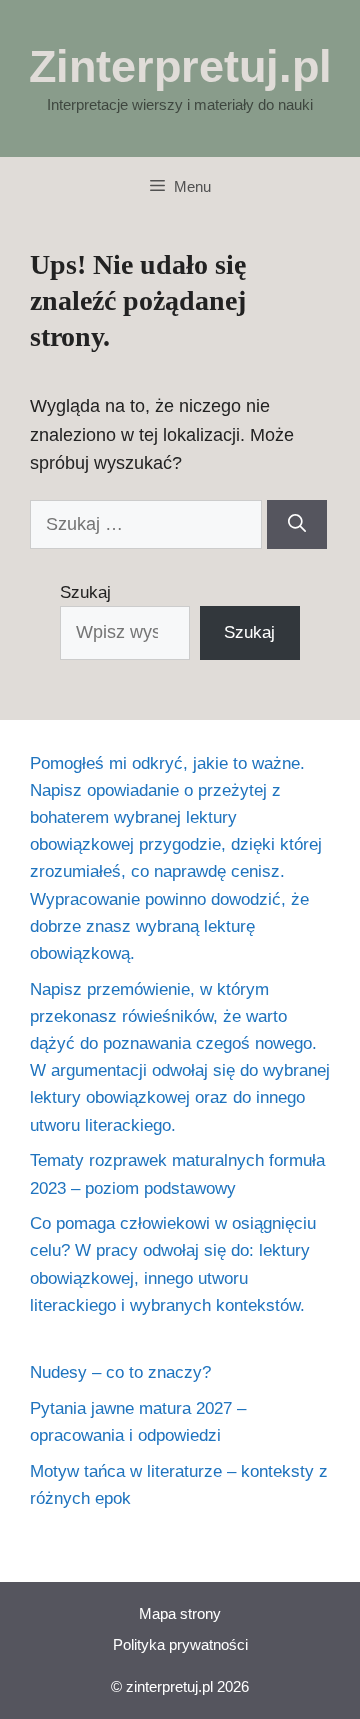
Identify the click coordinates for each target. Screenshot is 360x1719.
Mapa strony (180, 1613)
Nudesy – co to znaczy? (120, 1372)
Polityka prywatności (180, 1644)
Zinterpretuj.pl (180, 66)
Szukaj (85, 592)
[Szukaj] (297, 524)
